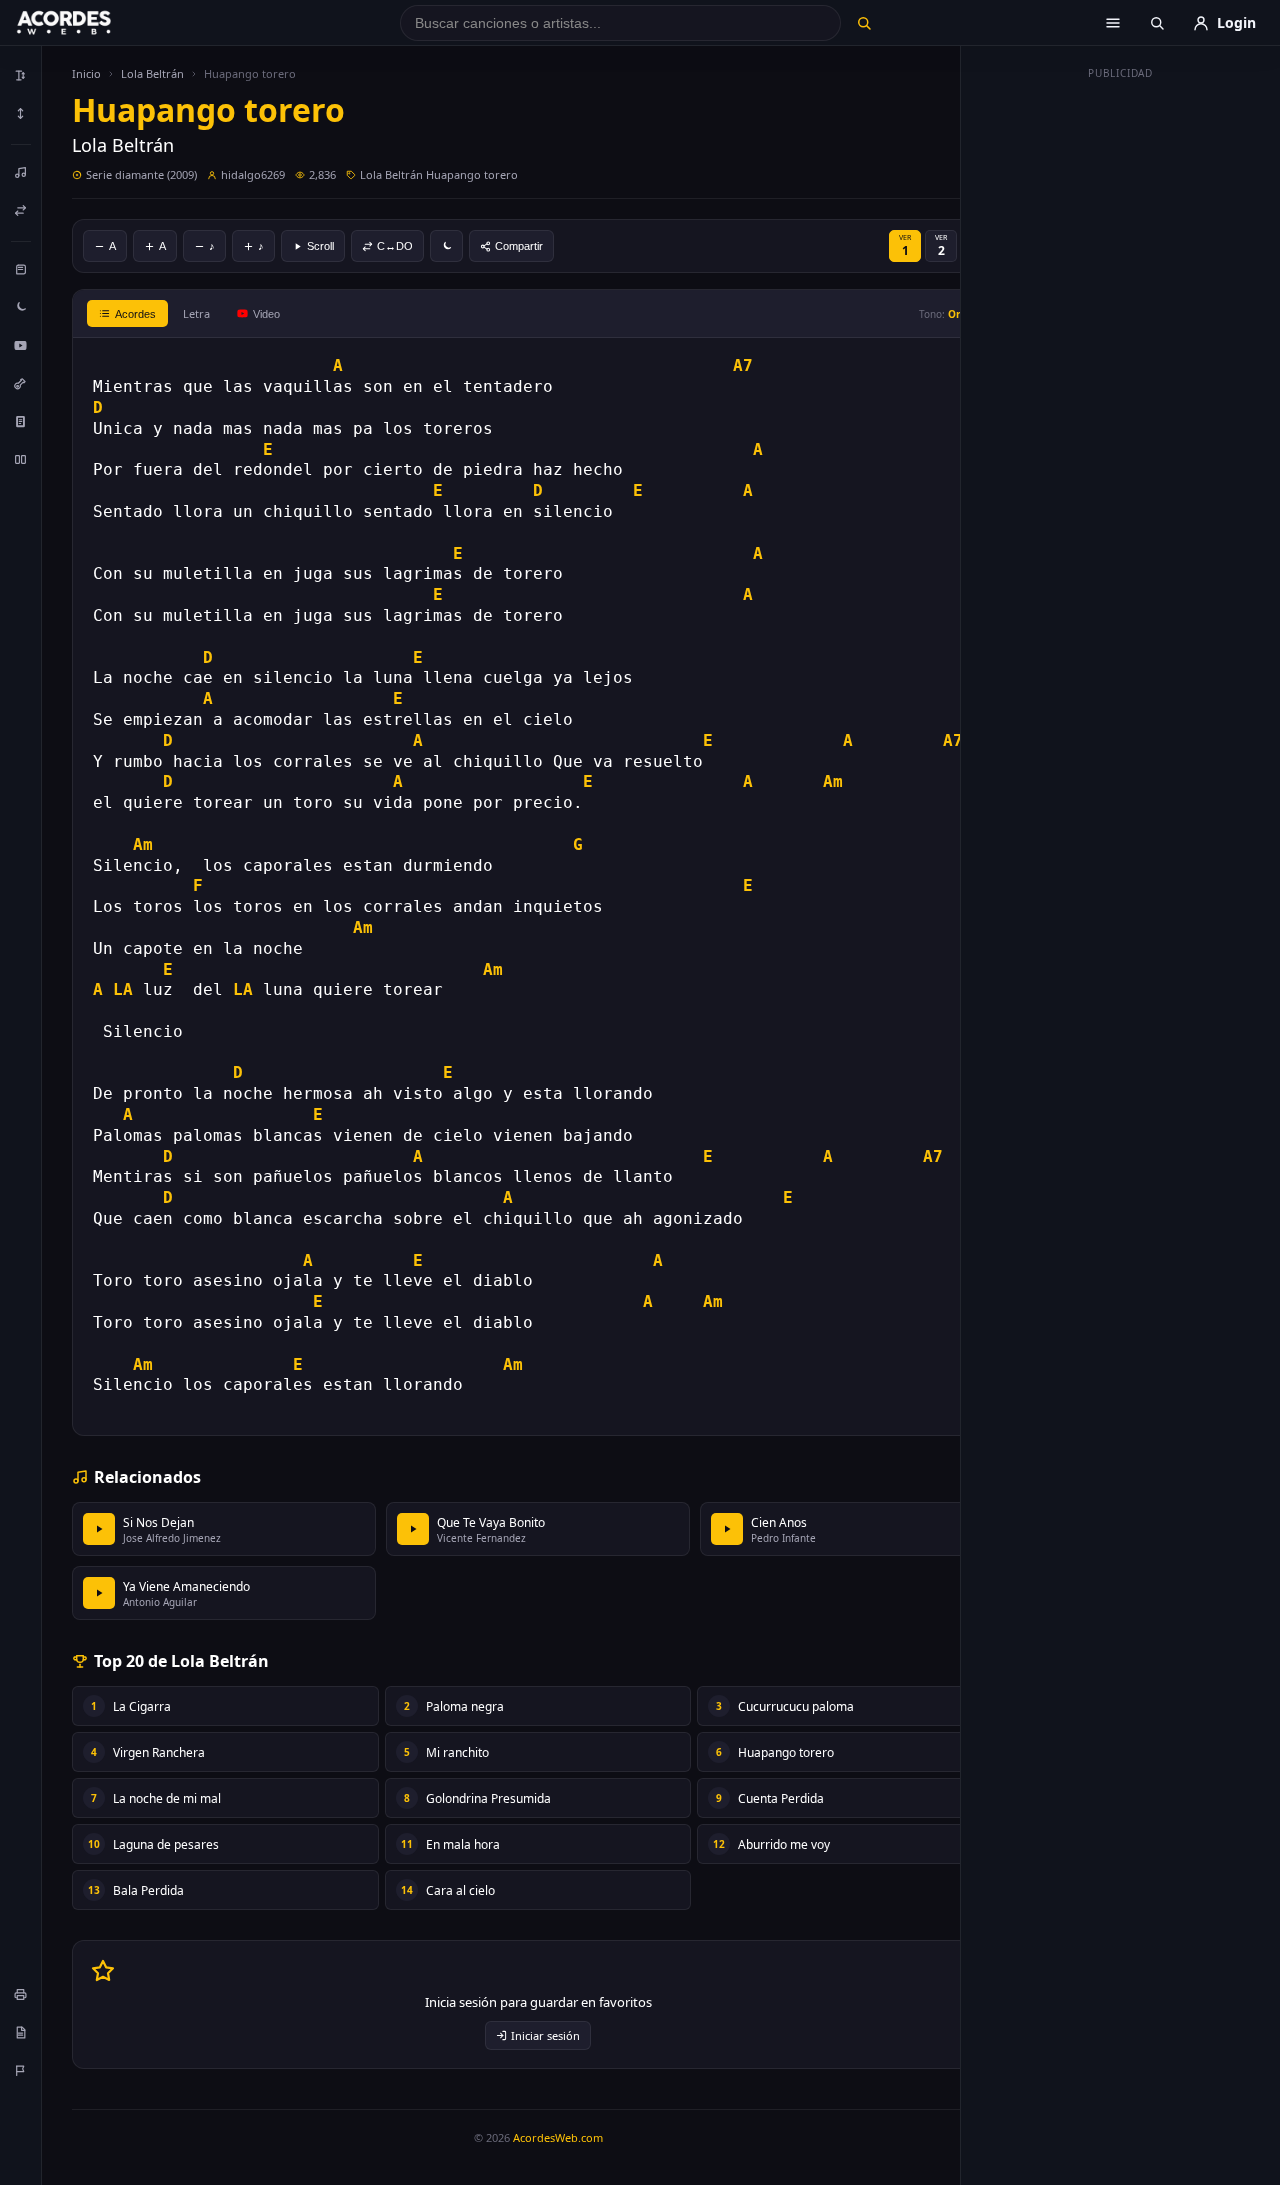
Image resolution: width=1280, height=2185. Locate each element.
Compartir (519, 246)
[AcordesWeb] (89, 23)
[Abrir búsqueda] (1157, 23)
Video (266, 314)
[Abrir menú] (1113, 23)
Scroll (320, 246)
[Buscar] (863, 23)
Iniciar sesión (545, 2035)
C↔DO (395, 246)
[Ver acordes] (21, 421)
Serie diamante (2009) (141, 174)
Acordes (135, 314)
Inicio (86, 73)
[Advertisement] (1121, 388)
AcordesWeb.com (558, 2137)
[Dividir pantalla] (21, 459)
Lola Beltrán (152, 73)
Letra (196, 313)
